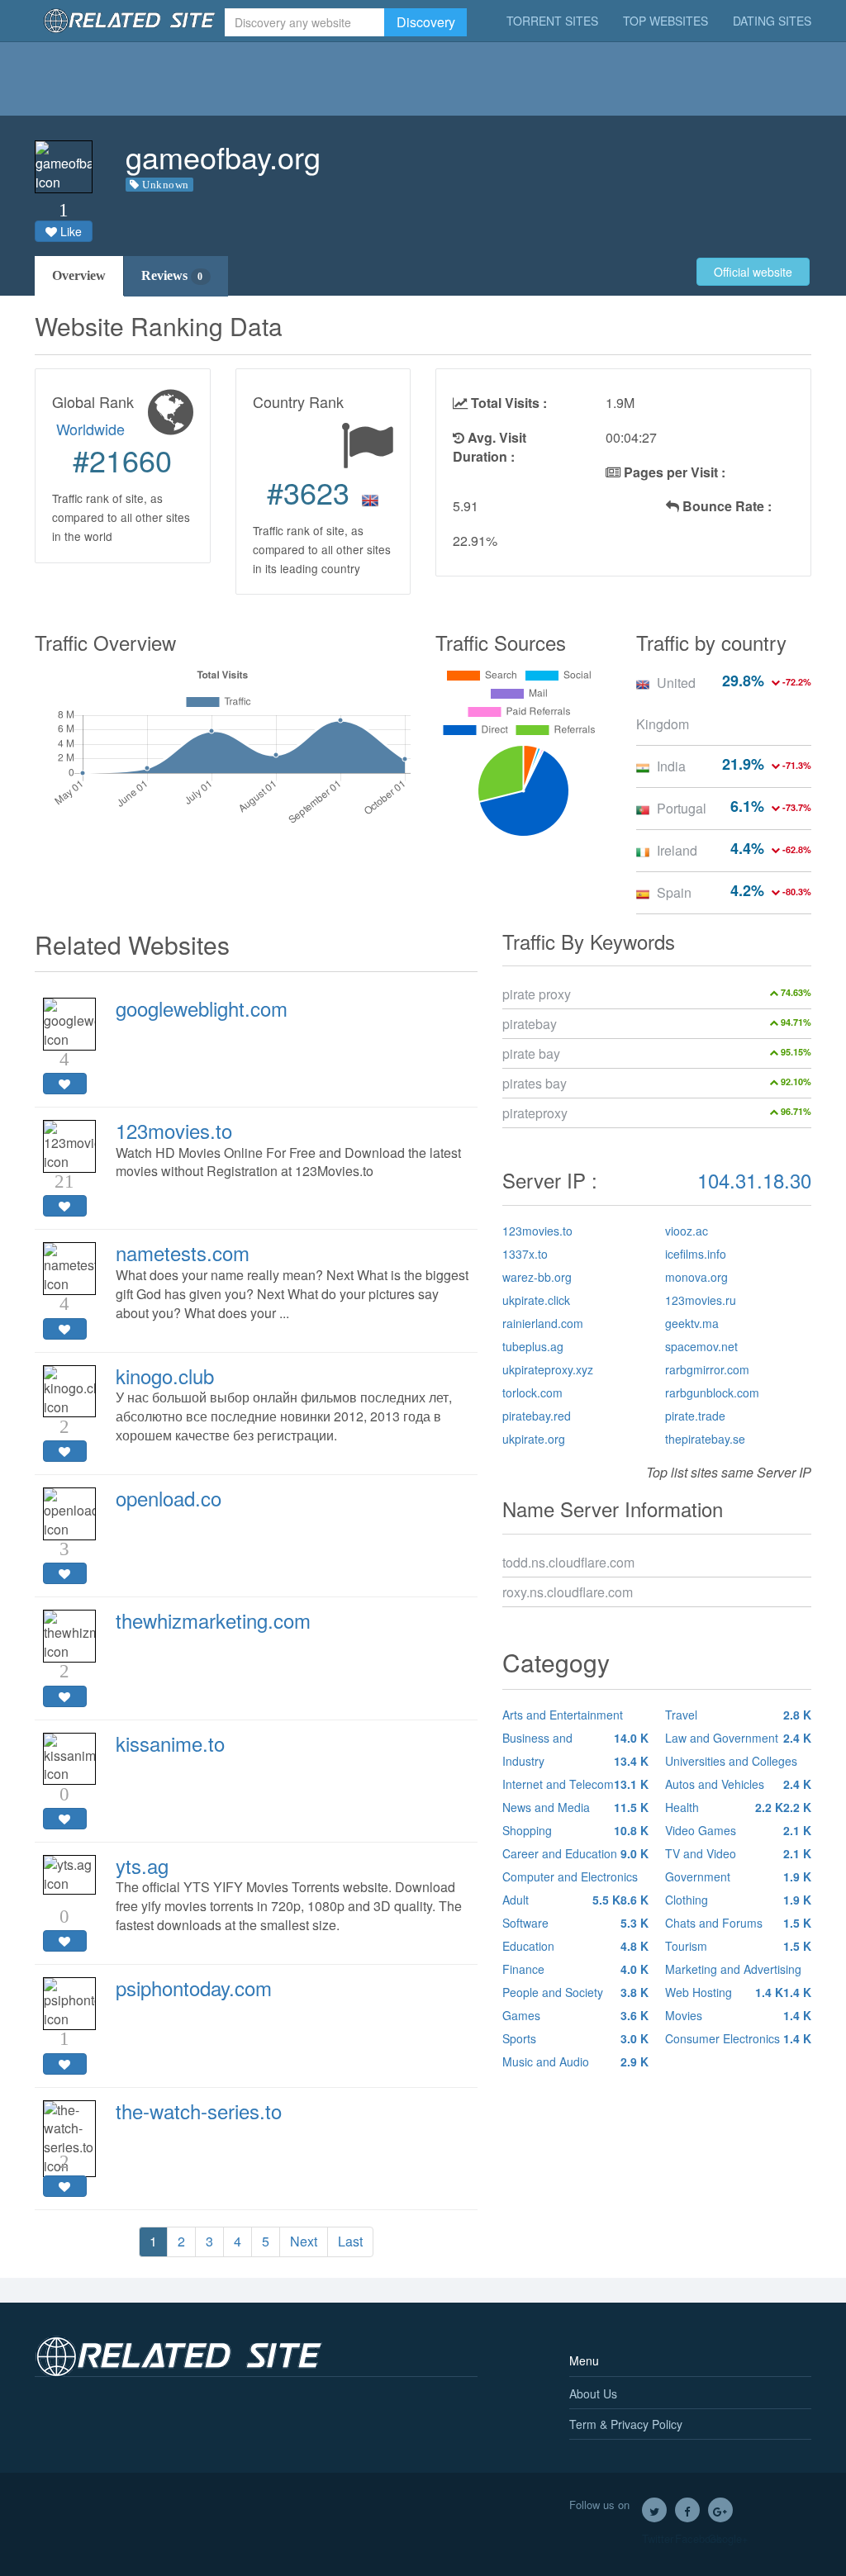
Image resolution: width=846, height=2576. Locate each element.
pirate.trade (695, 1416)
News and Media (575, 1807)
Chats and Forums (738, 1923)
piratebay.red (537, 1416)
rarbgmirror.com (707, 1369)
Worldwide (90, 429)
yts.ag (142, 1865)
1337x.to (525, 1254)
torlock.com (532, 1392)
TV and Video (738, 1853)
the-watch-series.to (199, 2111)
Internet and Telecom (575, 1784)
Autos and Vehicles (738, 1786)
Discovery (426, 22)
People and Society (575, 1992)
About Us (593, 2393)
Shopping (575, 1830)
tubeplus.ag (533, 1346)
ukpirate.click (536, 1300)
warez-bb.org (537, 1277)
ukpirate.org (534, 1439)
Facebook (687, 2510)
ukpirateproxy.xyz (548, 1369)
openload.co (169, 1498)
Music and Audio (575, 2061)
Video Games (738, 1830)
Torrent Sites (552, 21)
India (671, 766)
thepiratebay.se (705, 1439)
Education (575, 1946)
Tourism (738, 1946)
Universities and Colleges (738, 1762)
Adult (561, 1900)
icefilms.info (696, 1254)
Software (575, 1923)
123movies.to (174, 1130)
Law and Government (738, 1738)
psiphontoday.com (194, 1988)
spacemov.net (701, 1346)
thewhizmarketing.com (213, 1620)
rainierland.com (543, 1323)
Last (350, 2241)
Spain (674, 892)
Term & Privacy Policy (626, 2424)
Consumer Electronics (738, 2038)
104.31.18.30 (754, 1180)
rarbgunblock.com (712, 1392)
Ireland (677, 850)
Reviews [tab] (172, 275)
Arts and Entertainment (575, 1716)
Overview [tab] (79, 275)
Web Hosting (724, 1992)
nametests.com (183, 1252)
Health (724, 1807)
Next (304, 2241)
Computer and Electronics (575, 1878)
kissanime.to (170, 1743)
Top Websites (665, 21)
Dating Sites (772, 21)
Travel (738, 1715)
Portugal (682, 808)
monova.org (696, 1277)
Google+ (720, 2510)
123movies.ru (701, 1300)
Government (738, 1876)
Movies (738, 2015)
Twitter (654, 2510)
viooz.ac (687, 1231)
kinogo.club (165, 1376)
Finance (575, 1969)
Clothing (738, 1900)
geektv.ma (692, 1323)
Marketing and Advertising (738, 1971)
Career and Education (575, 1853)
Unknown (166, 185)
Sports (575, 2038)
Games (575, 2015)
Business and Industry (575, 1749)
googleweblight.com (202, 1008)
